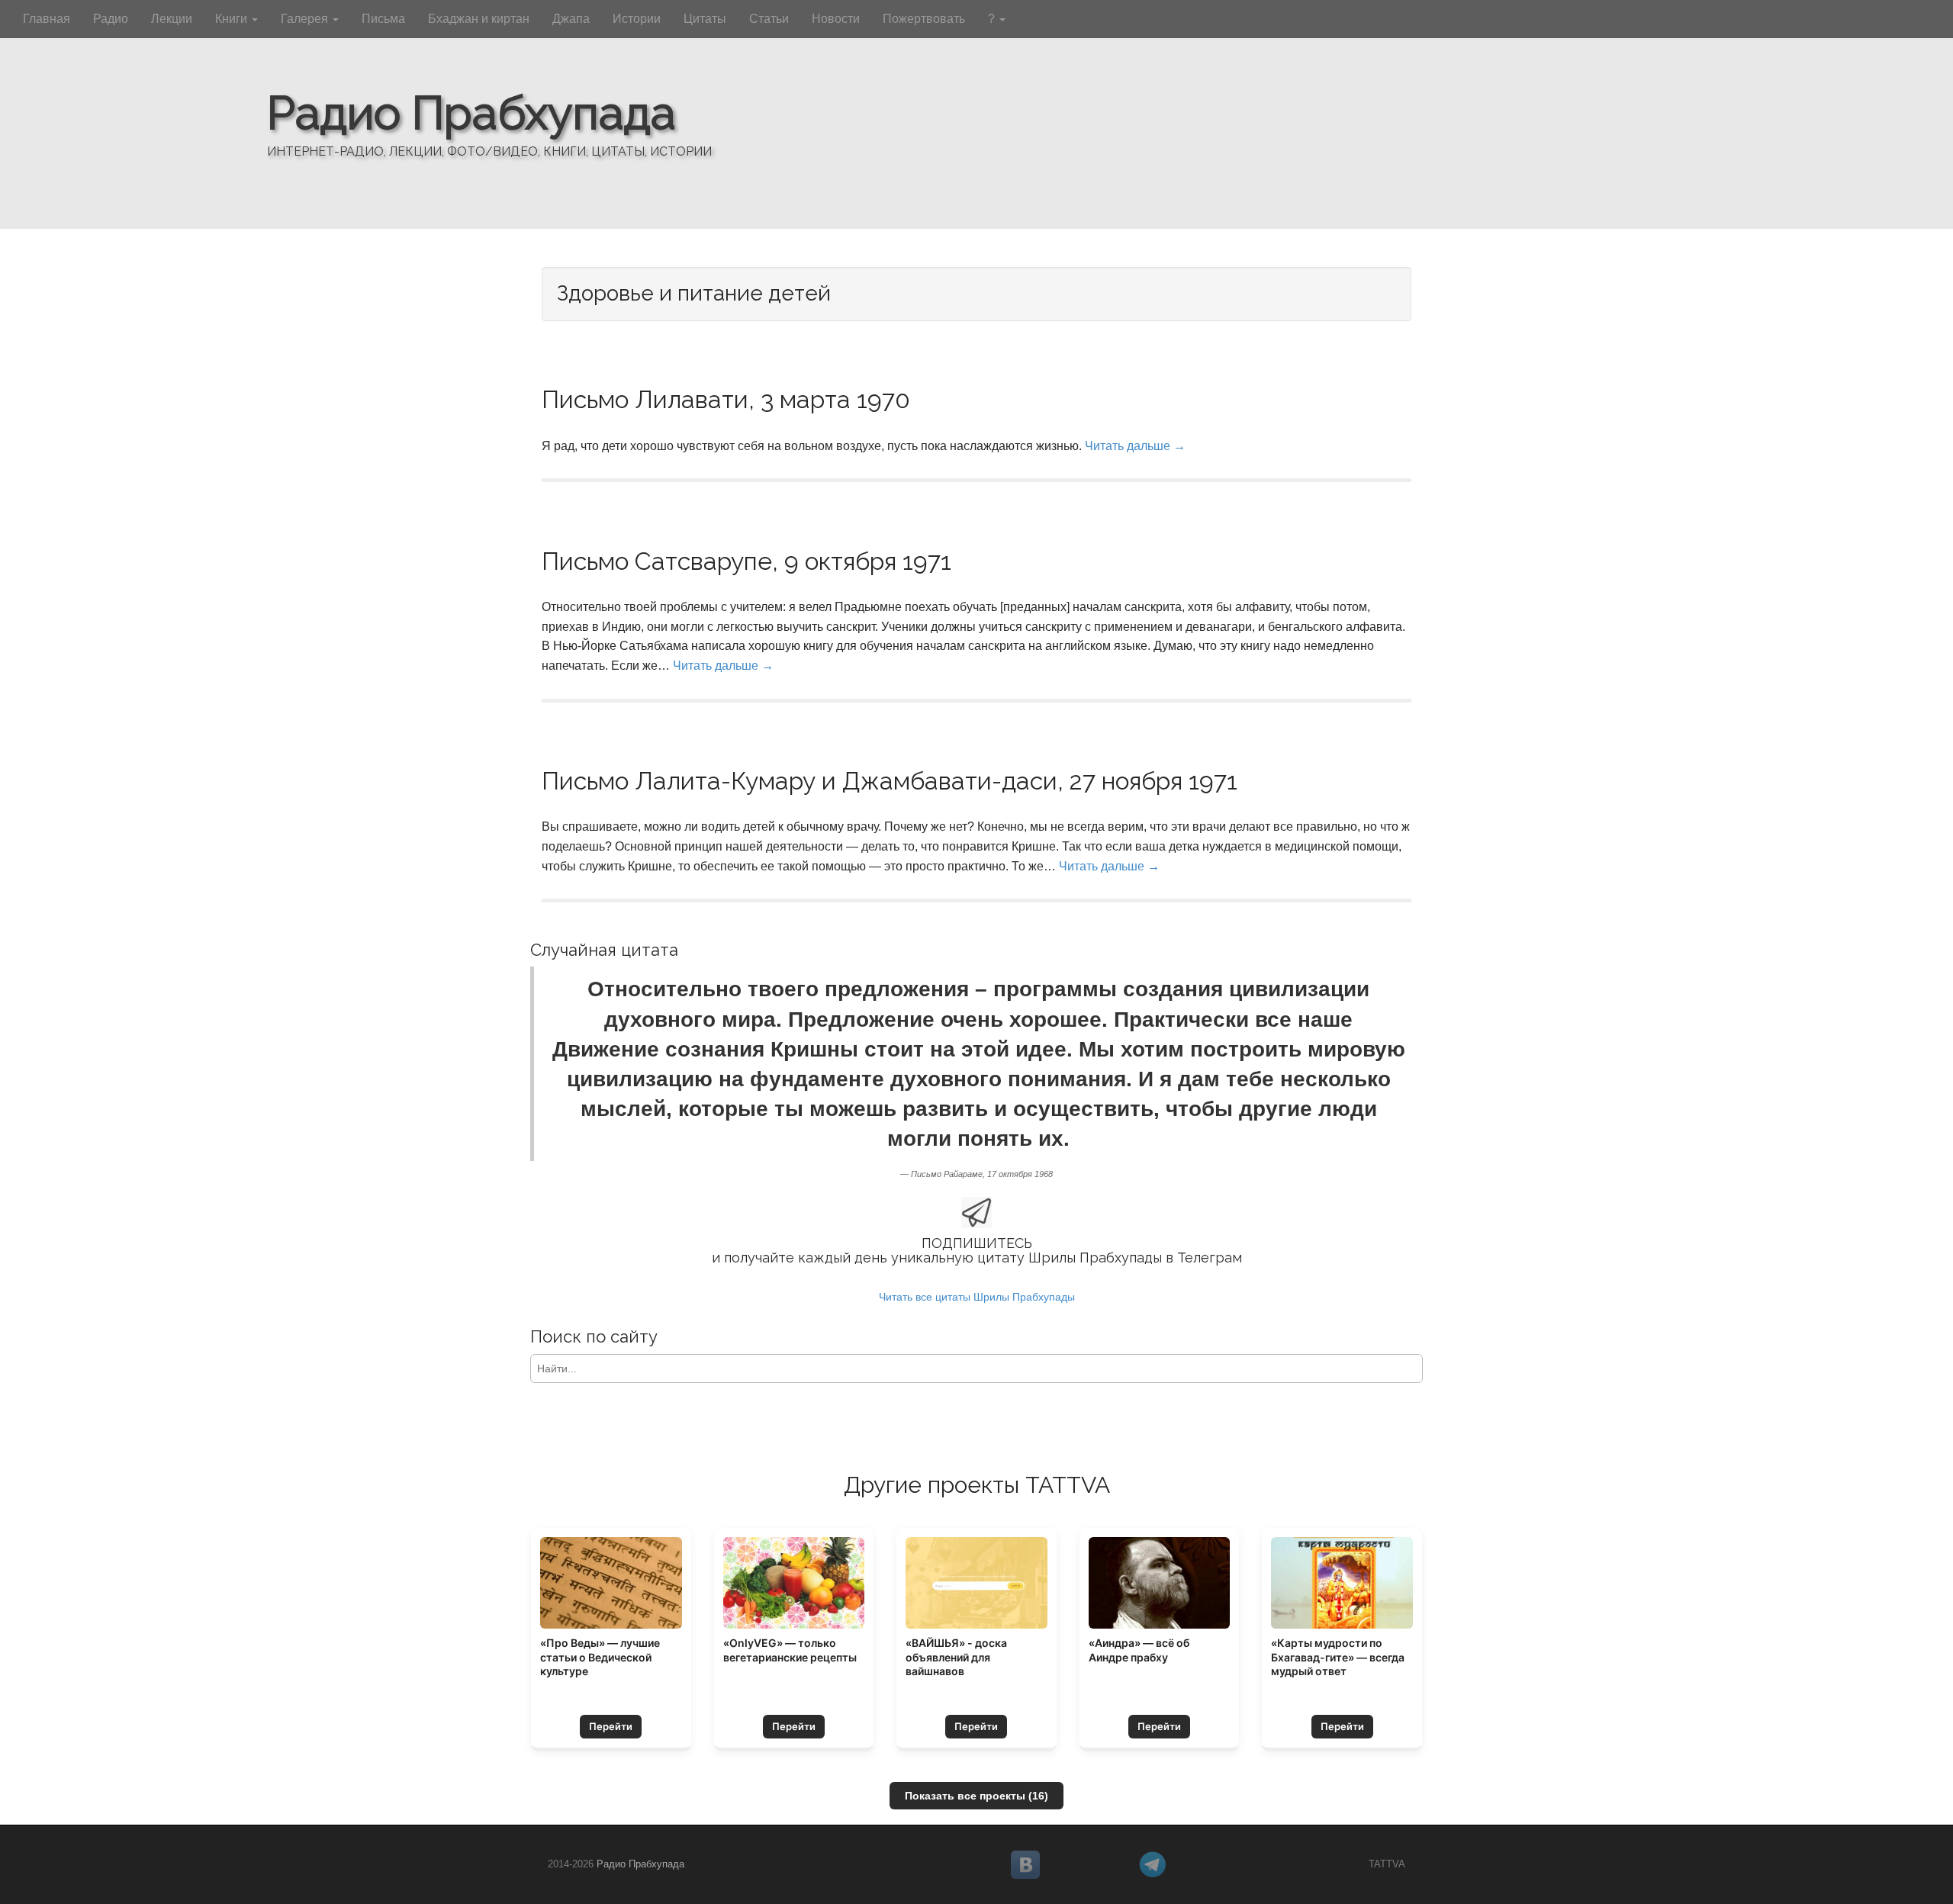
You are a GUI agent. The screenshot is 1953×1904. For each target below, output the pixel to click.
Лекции (172, 19)
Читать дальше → (1135, 446)
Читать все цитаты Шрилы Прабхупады (977, 1297)
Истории (637, 19)
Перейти (611, 1726)
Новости (836, 19)
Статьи (769, 19)
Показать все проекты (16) (976, 1796)
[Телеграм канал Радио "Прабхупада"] (1196, 1865)
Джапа (571, 19)
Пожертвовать (924, 19)
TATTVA (1387, 1864)
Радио (111, 19)
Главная (47, 19)
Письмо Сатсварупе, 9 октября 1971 (746, 561)
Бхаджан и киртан (479, 19)
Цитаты (705, 19)
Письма (383, 19)
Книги (233, 19)
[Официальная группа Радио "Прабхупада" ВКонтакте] (1068, 1865)
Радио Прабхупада (471, 113)
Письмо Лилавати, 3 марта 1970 (726, 399)
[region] (976, 114)
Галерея (306, 19)
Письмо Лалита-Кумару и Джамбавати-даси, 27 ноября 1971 (890, 781)
